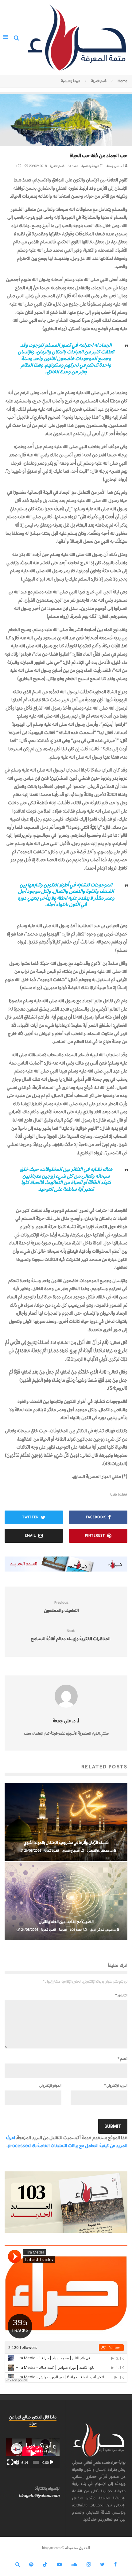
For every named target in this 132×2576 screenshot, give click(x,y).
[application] (33, 2453)
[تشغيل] (52, 2462)
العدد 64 (73, 166)
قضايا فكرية (57, 166)
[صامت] (16, 2462)
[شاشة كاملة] (10, 2462)
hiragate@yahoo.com (39, 2496)
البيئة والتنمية (90, 166)
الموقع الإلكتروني (50, 2086)
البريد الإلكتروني (116, 2086)
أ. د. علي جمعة (116, 166)
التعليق (121, 1995)
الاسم (122, 2059)
